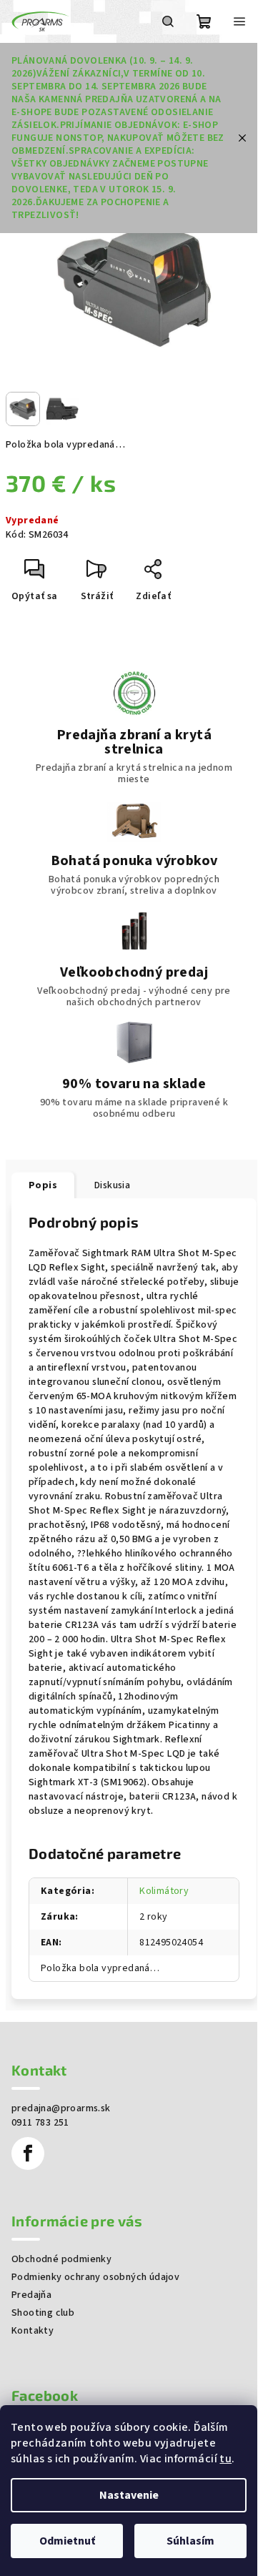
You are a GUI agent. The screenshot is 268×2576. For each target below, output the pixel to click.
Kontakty (33, 2331)
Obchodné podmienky (61, 2259)
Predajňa (31, 2295)
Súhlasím (190, 2541)
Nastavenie (129, 2495)
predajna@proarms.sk (61, 2108)
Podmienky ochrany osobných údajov (95, 2277)
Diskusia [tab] (112, 1185)
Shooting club (43, 2313)
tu (225, 2459)
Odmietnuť (67, 2541)
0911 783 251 (40, 2123)
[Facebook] (28, 2153)
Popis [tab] (43, 1185)
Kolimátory (164, 1891)
